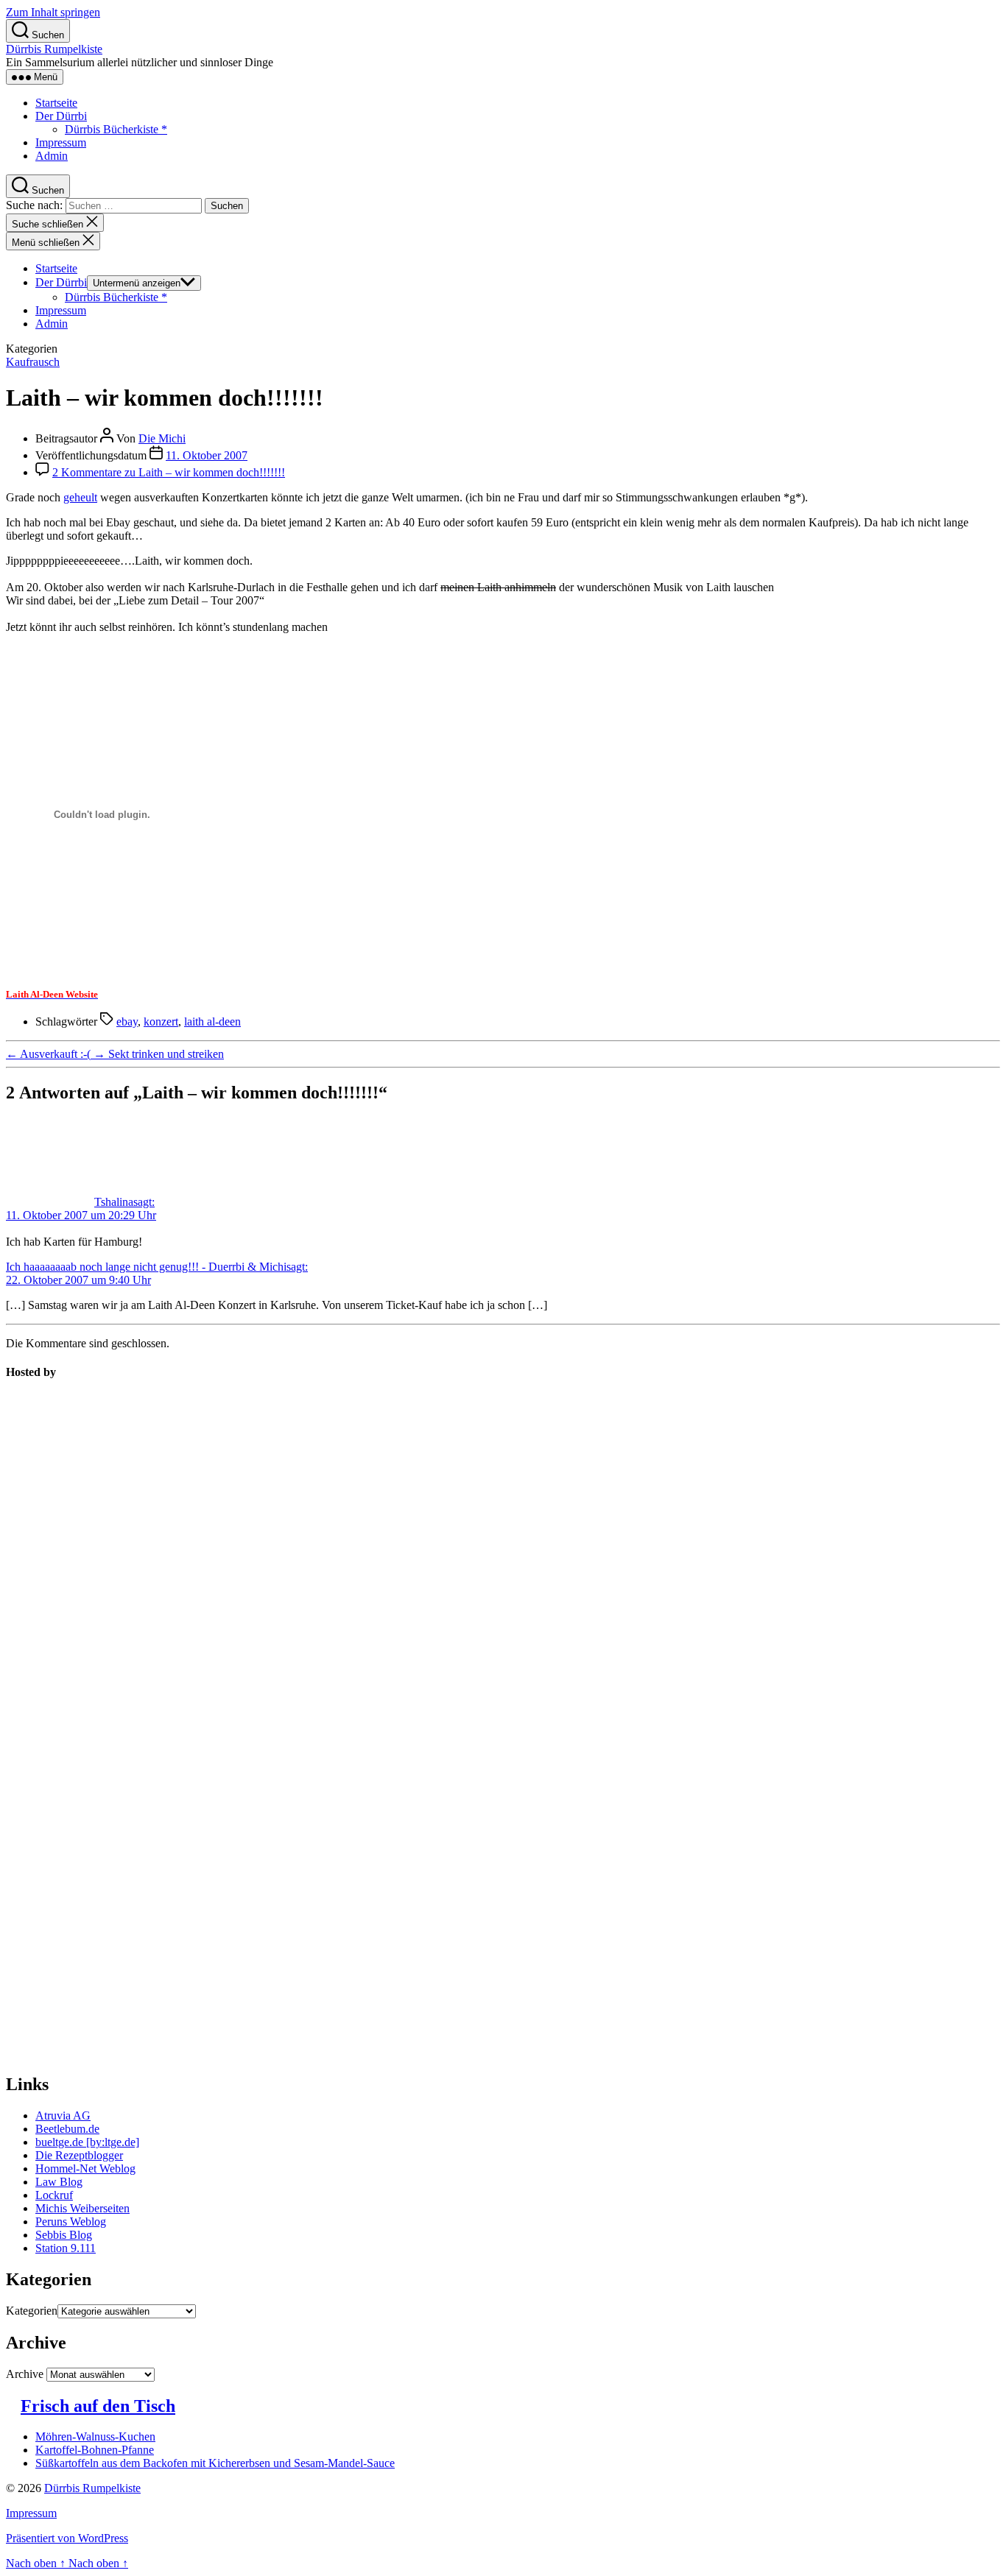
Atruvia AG (63, 2116)
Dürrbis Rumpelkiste (54, 49)
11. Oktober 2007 (207, 455)
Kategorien (32, 2311)
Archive (25, 2374)
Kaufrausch (33, 362)
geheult (80, 497)
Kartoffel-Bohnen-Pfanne (95, 2450)
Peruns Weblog (71, 2222)
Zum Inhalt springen (53, 12)
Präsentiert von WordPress (67, 2538)
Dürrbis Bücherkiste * (116, 129)
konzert (161, 1021)
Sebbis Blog (64, 2235)
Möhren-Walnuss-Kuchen (95, 2436)
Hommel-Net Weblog (85, 2169)
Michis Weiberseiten (82, 2208)
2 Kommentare (169, 472)
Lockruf (54, 2195)
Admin (52, 156)
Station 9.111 (66, 2248)
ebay (127, 1021)
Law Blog (59, 2182)
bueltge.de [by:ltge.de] (87, 2142)
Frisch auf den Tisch (98, 2406)
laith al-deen (212, 1021)
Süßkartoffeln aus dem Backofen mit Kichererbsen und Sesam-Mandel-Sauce (215, 2463)
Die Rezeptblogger (79, 2155)
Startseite (56, 103)
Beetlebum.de (67, 2129)
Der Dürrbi (61, 116)
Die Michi (162, 438)
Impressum (61, 142)
